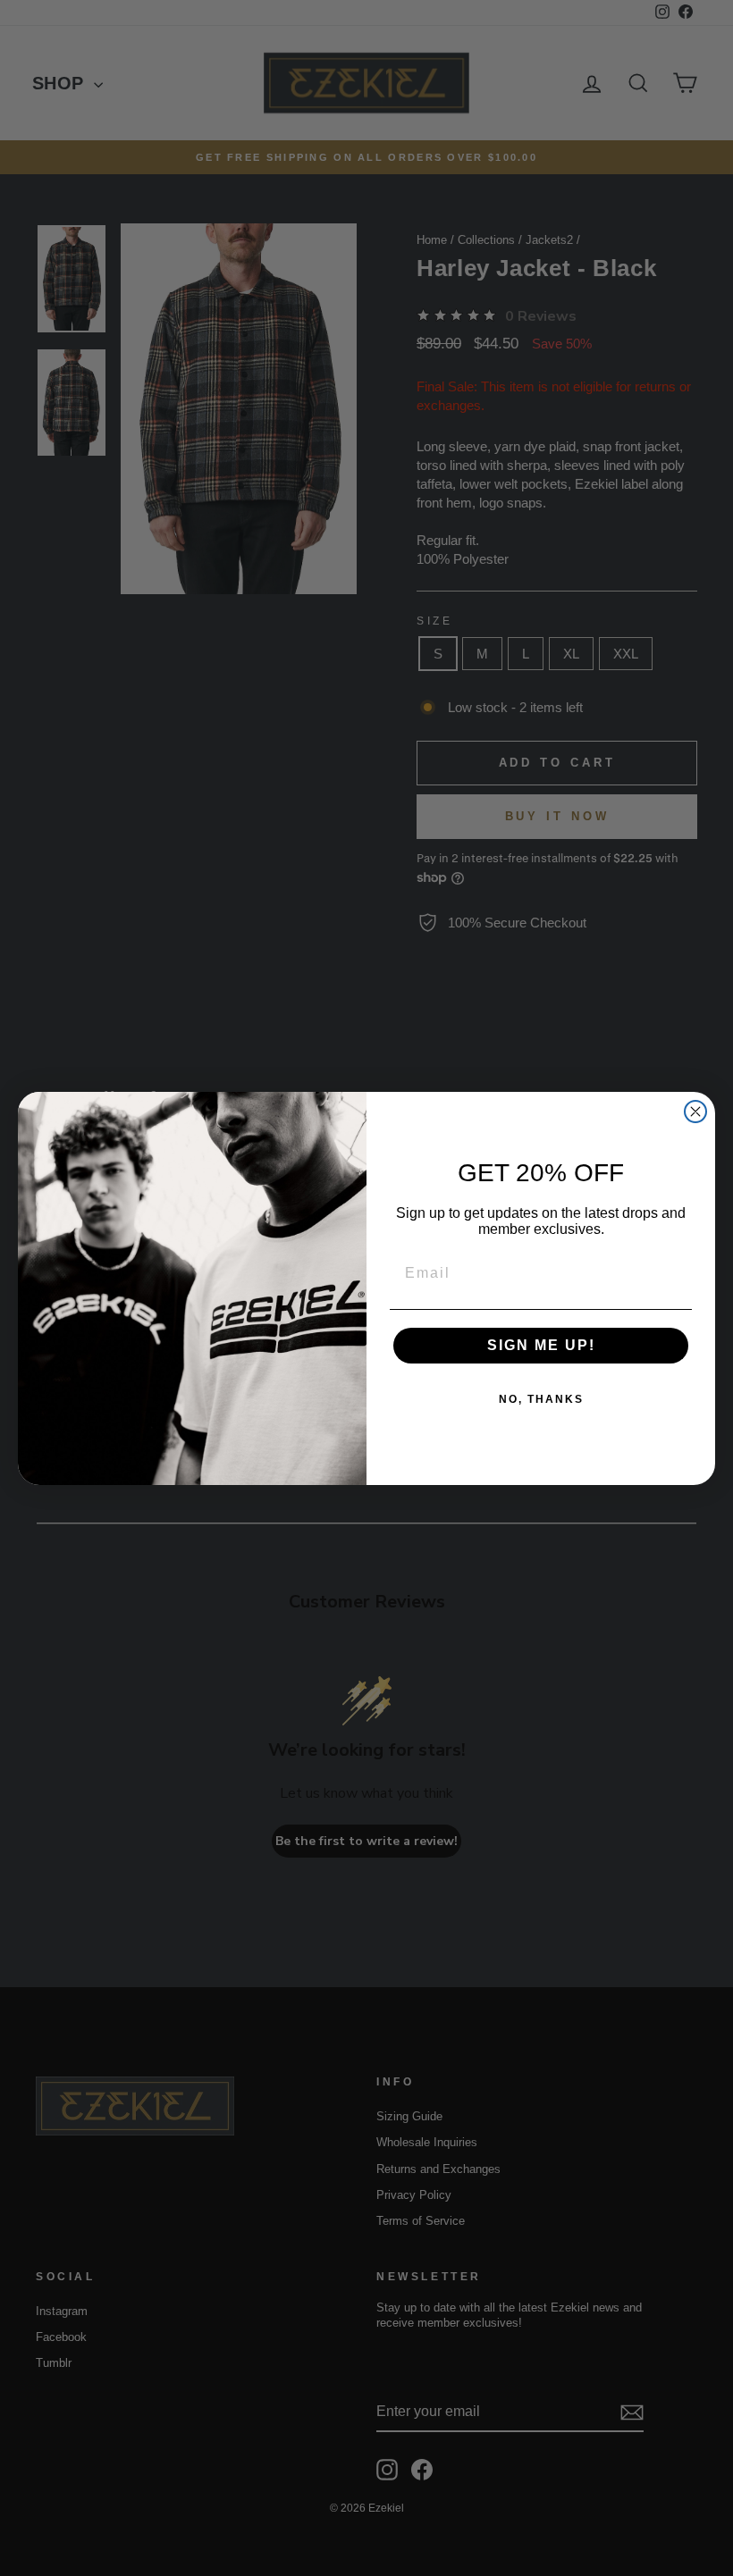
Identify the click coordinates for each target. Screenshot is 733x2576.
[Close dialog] (695, 1112)
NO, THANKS (541, 1399)
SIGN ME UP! (541, 1345)
